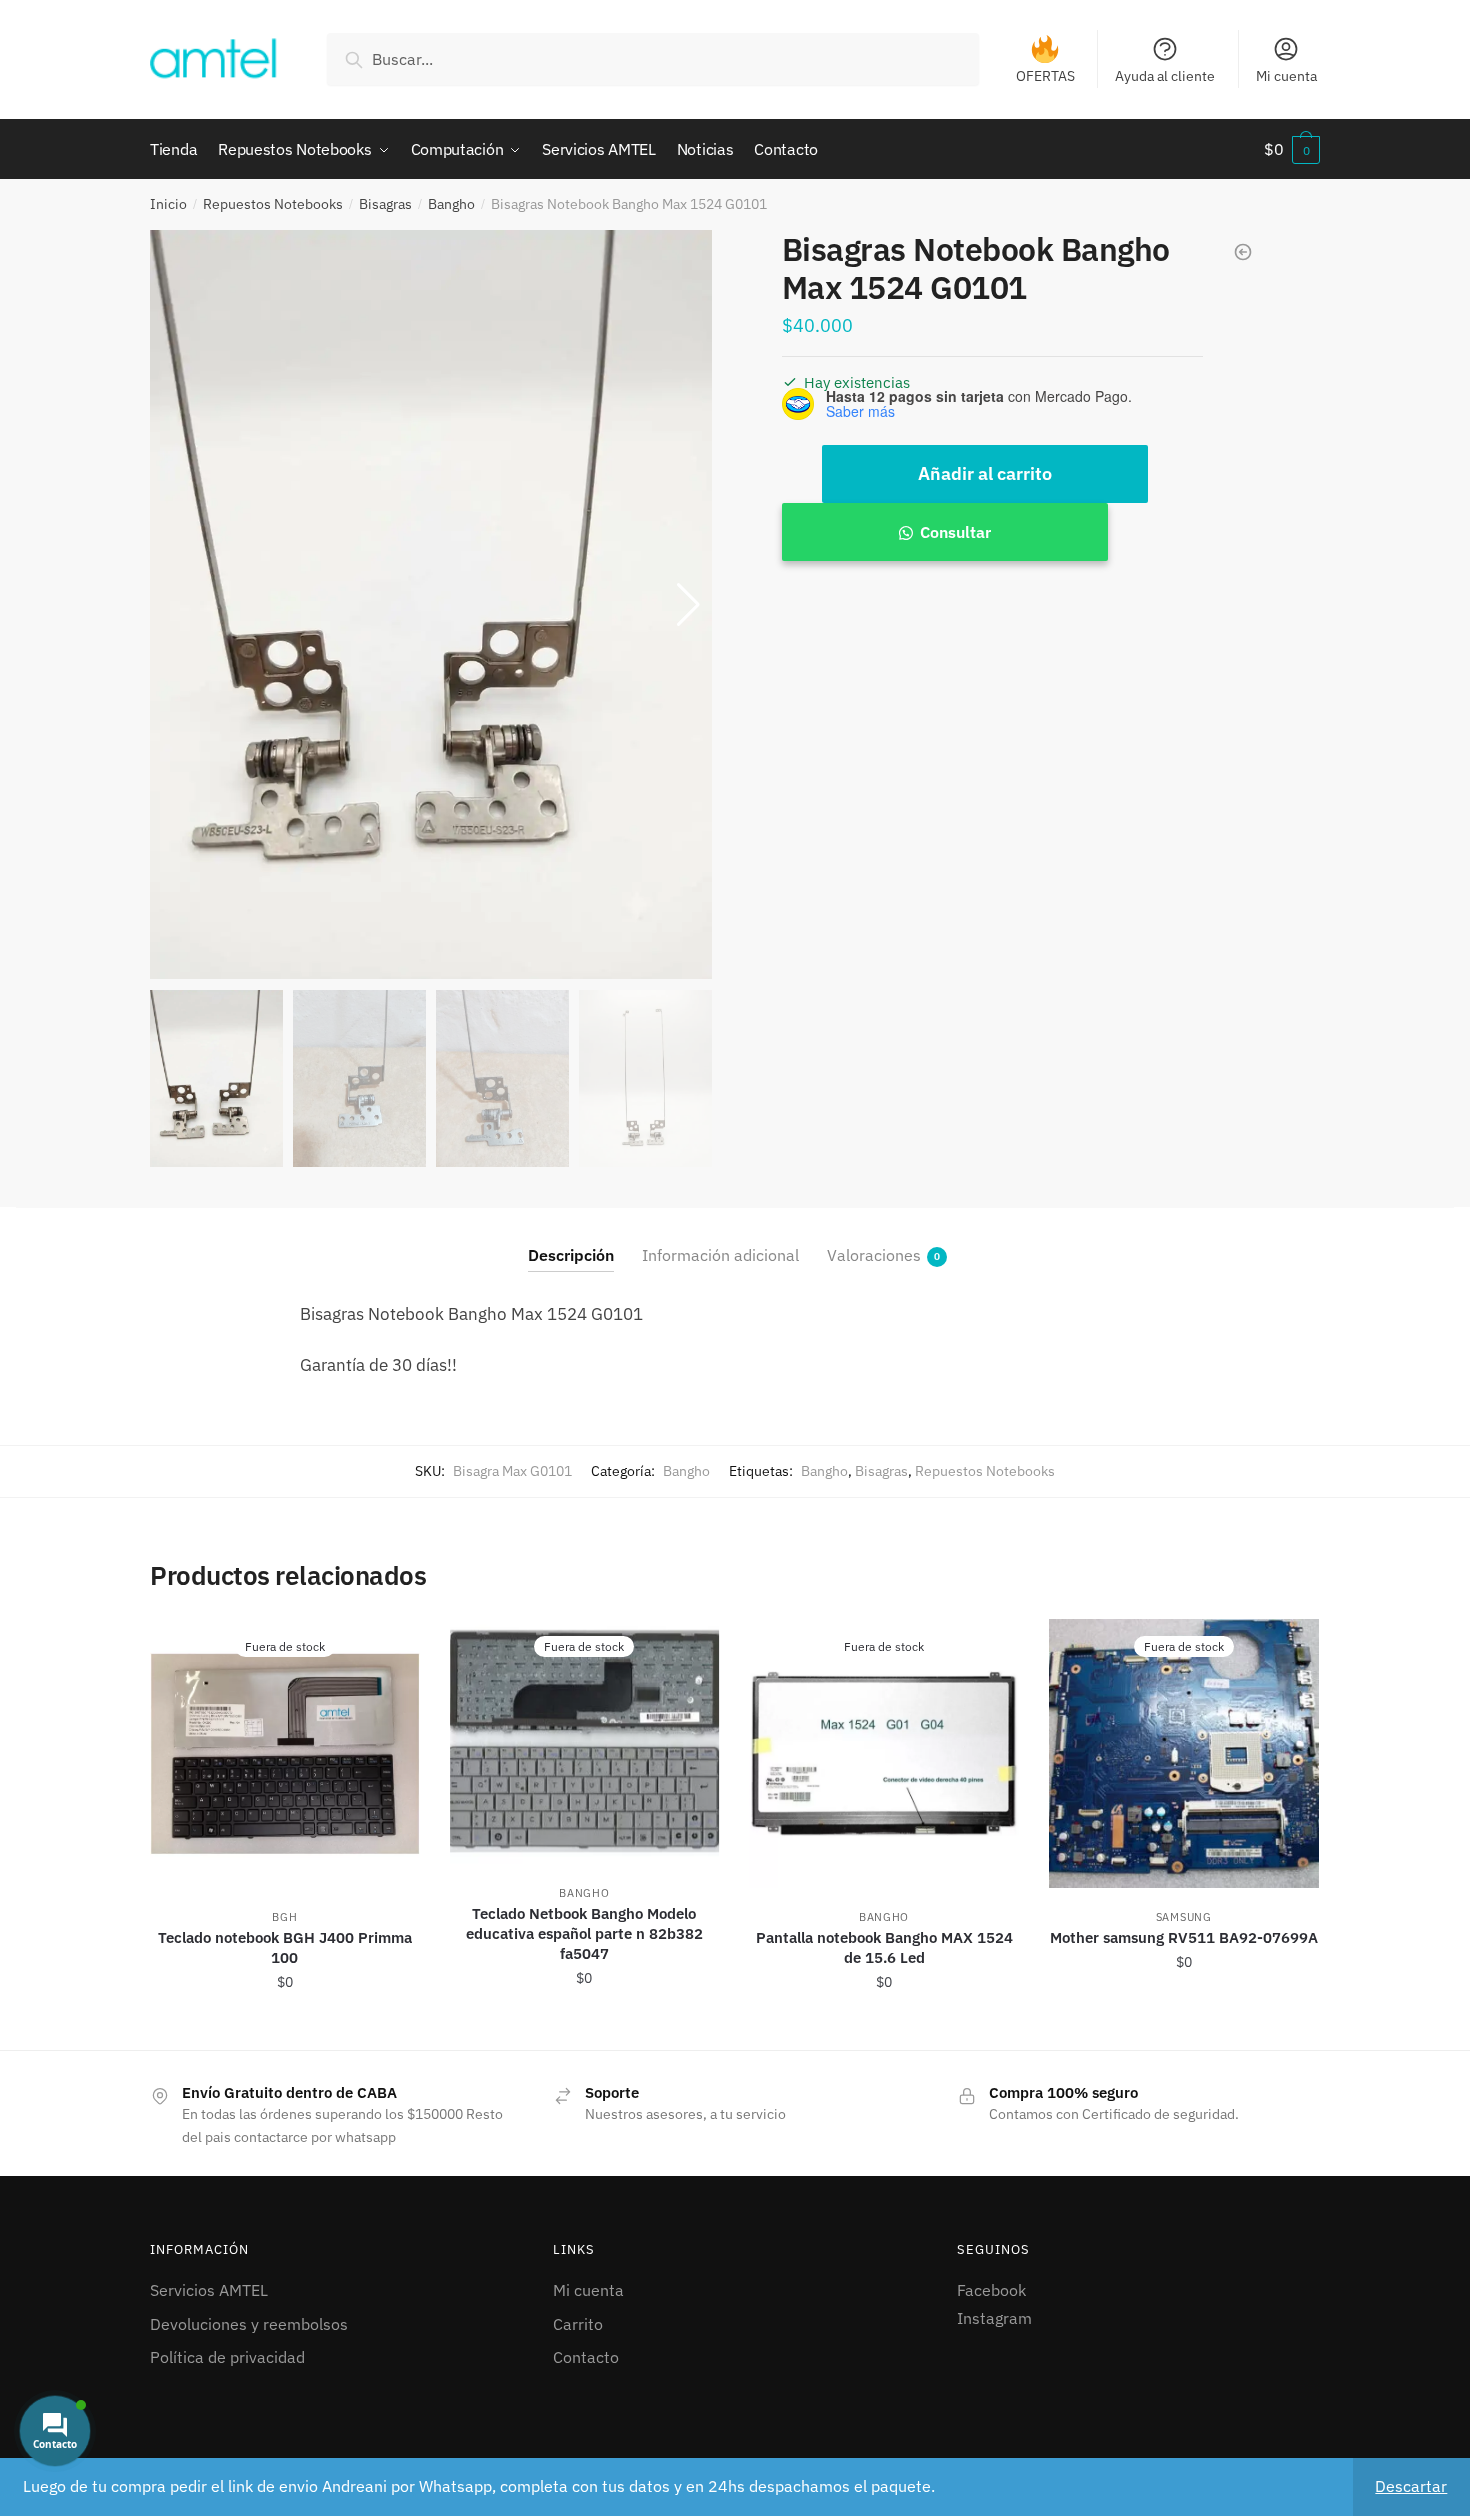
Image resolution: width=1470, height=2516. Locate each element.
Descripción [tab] (571, 1255)
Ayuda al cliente (1165, 76)
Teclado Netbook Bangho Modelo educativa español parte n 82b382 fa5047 (584, 1933)
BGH (284, 1917)
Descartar (1411, 2486)
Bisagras (385, 204)
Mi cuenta (1286, 76)
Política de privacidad (227, 2357)
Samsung (1184, 1917)
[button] (688, 605)
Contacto (586, 2357)
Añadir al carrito (985, 473)
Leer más (284, 2027)
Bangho (451, 204)
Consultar (955, 532)
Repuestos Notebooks (273, 204)
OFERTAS (1045, 76)
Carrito (578, 2324)
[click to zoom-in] (431, 605)
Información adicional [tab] (720, 1255)
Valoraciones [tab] (874, 1255)
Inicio (168, 204)
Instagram (994, 2318)
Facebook (991, 2290)
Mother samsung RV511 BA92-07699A (1184, 1937)
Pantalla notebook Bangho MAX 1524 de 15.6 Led (884, 1947)
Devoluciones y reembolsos (249, 2324)
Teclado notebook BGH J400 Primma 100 (285, 1947)
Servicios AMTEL (209, 2290)
